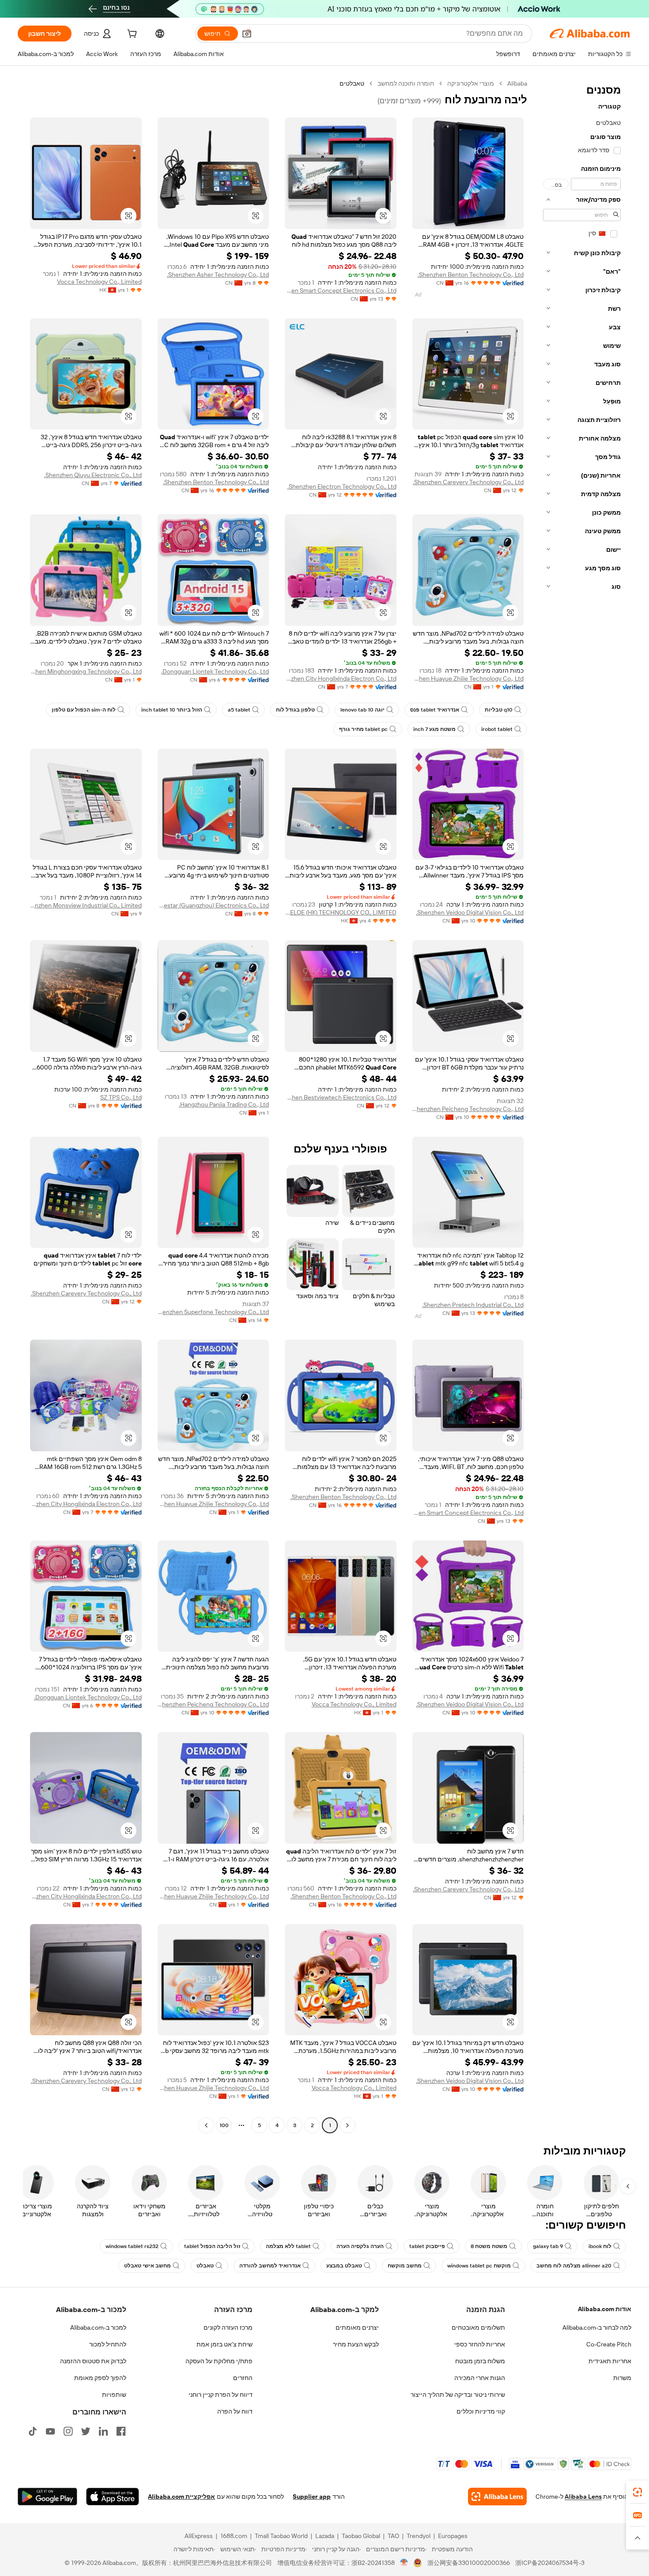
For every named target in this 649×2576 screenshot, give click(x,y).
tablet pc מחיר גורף (363, 729)
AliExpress (199, 2536)
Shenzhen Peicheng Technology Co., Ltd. (468, 1109)
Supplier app (312, 2497)
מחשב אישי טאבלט (147, 2266)
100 (224, 2125)
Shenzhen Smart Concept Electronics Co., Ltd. (341, 290)
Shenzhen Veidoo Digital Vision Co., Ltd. (470, 912)
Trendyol (419, 2536)
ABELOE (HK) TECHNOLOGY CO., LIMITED (341, 912)
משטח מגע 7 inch (434, 729)
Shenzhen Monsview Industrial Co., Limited (86, 905)
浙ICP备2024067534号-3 (550, 2563)
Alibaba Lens (583, 2497)
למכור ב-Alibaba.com (98, 2327)
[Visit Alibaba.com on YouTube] (50, 2431)
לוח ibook (600, 2246)
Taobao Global (361, 2536)
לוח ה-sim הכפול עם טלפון (84, 710)
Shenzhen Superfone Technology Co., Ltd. (213, 1312)
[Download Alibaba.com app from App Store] (113, 2497)
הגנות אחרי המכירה (480, 2378)
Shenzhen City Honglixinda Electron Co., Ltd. (341, 678)
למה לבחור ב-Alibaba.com (597, 2327)
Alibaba (517, 83)
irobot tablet (497, 729)
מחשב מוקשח (405, 2266)
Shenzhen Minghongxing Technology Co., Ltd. (86, 671)
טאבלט (205, 2266)
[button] (247, 34)
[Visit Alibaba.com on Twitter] (86, 2431)
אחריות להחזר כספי (480, 2344)
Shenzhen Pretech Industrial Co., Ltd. (473, 1305)
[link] (638, 2492)
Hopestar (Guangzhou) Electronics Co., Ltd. (213, 905)
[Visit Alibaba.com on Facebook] (121, 2431)
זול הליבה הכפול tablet (212, 2246)
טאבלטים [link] (352, 83)
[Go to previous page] (347, 2125)
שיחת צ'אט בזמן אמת (225, 2344)
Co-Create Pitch (609, 2344)
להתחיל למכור (108, 2344)
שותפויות (114, 2395)
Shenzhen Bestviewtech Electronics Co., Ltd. (341, 1097)
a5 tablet (239, 710)
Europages (453, 2536)
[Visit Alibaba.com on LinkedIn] (103, 2431)
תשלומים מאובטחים (478, 2327)
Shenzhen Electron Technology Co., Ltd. (342, 486)
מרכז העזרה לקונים (228, 2327)
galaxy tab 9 (548, 2246)
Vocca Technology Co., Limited (99, 282)
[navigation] (582, 1105)
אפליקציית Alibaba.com (181, 2497)
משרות (622, 2378)
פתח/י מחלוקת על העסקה (219, 2361)
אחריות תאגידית (610, 2361)
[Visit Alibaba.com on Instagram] (68, 2431)
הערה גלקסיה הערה (360, 2246)
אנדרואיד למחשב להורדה (270, 2266)
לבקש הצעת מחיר (356, 2344)
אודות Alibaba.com (605, 2309)
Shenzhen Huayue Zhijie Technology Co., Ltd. (468, 678)
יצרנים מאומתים (357, 2327)
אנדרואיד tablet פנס (435, 710)
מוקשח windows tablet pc (479, 2266)
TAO (393, 2536)
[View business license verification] (404, 2563)
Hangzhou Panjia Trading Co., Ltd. (224, 1104)
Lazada (325, 2536)
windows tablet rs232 (132, 2246)
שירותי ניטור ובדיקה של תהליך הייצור (458, 2395)
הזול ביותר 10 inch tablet (172, 710)
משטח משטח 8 (489, 2246)
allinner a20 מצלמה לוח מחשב (574, 2266)
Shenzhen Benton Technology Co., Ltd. (471, 275)
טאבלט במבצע (344, 2266)
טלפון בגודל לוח (295, 710)
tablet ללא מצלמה (288, 2246)
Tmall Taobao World (281, 2536)
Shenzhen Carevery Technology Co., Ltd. (468, 482)
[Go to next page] (206, 2125)
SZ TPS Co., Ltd (121, 1097)
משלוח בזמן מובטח (480, 2361)
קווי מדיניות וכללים (481, 2411)
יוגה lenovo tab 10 (362, 710)
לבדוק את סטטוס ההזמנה (93, 2361)
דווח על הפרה (235, 2411)
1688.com (234, 2536)
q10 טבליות (499, 710)
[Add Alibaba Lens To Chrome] (497, 2497)
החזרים (243, 2378)
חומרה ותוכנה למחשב (406, 83)
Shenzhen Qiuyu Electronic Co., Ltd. (93, 475)
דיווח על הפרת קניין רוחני (221, 2395)
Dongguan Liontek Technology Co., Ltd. (215, 671)
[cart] (131, 35)
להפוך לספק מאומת (100, 2378)
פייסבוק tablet (427, 2246)
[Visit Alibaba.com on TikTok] (33, 2431)
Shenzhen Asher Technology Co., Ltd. (218, 275)
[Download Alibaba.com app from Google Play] (47, 2497)
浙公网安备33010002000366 (469, 2563)
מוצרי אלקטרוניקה (471, 83)
